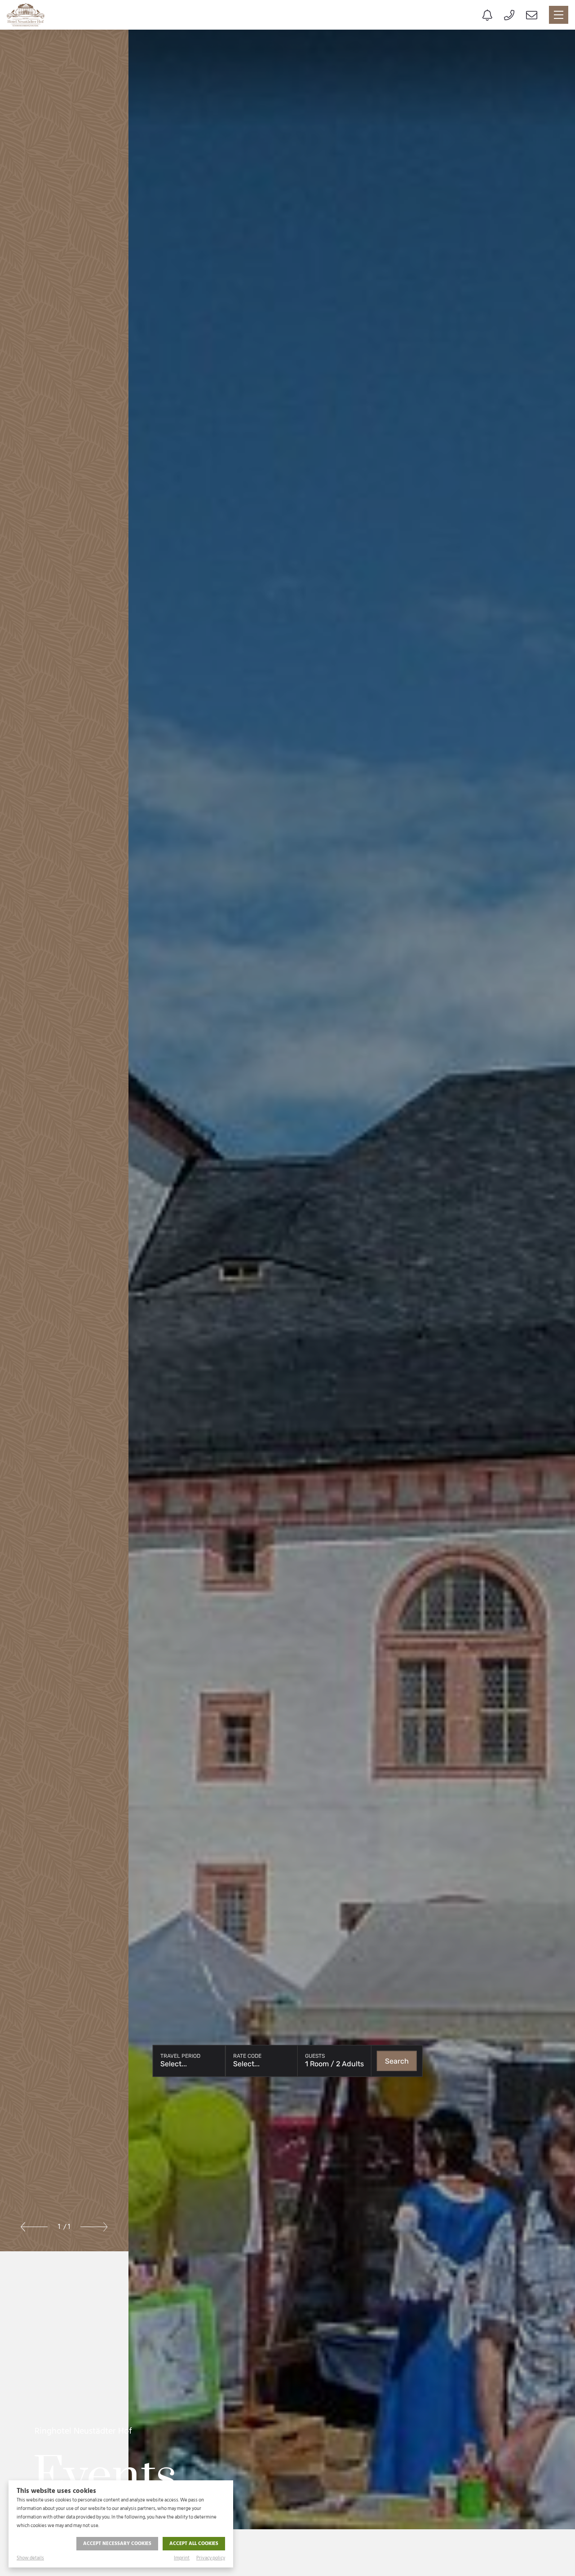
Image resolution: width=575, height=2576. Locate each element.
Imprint (182, 2558)
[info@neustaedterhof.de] (532, 15)
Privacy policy (211, 2558)
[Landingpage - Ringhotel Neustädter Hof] (26, 15)
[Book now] (487, 15)
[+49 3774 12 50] (509, 15)
